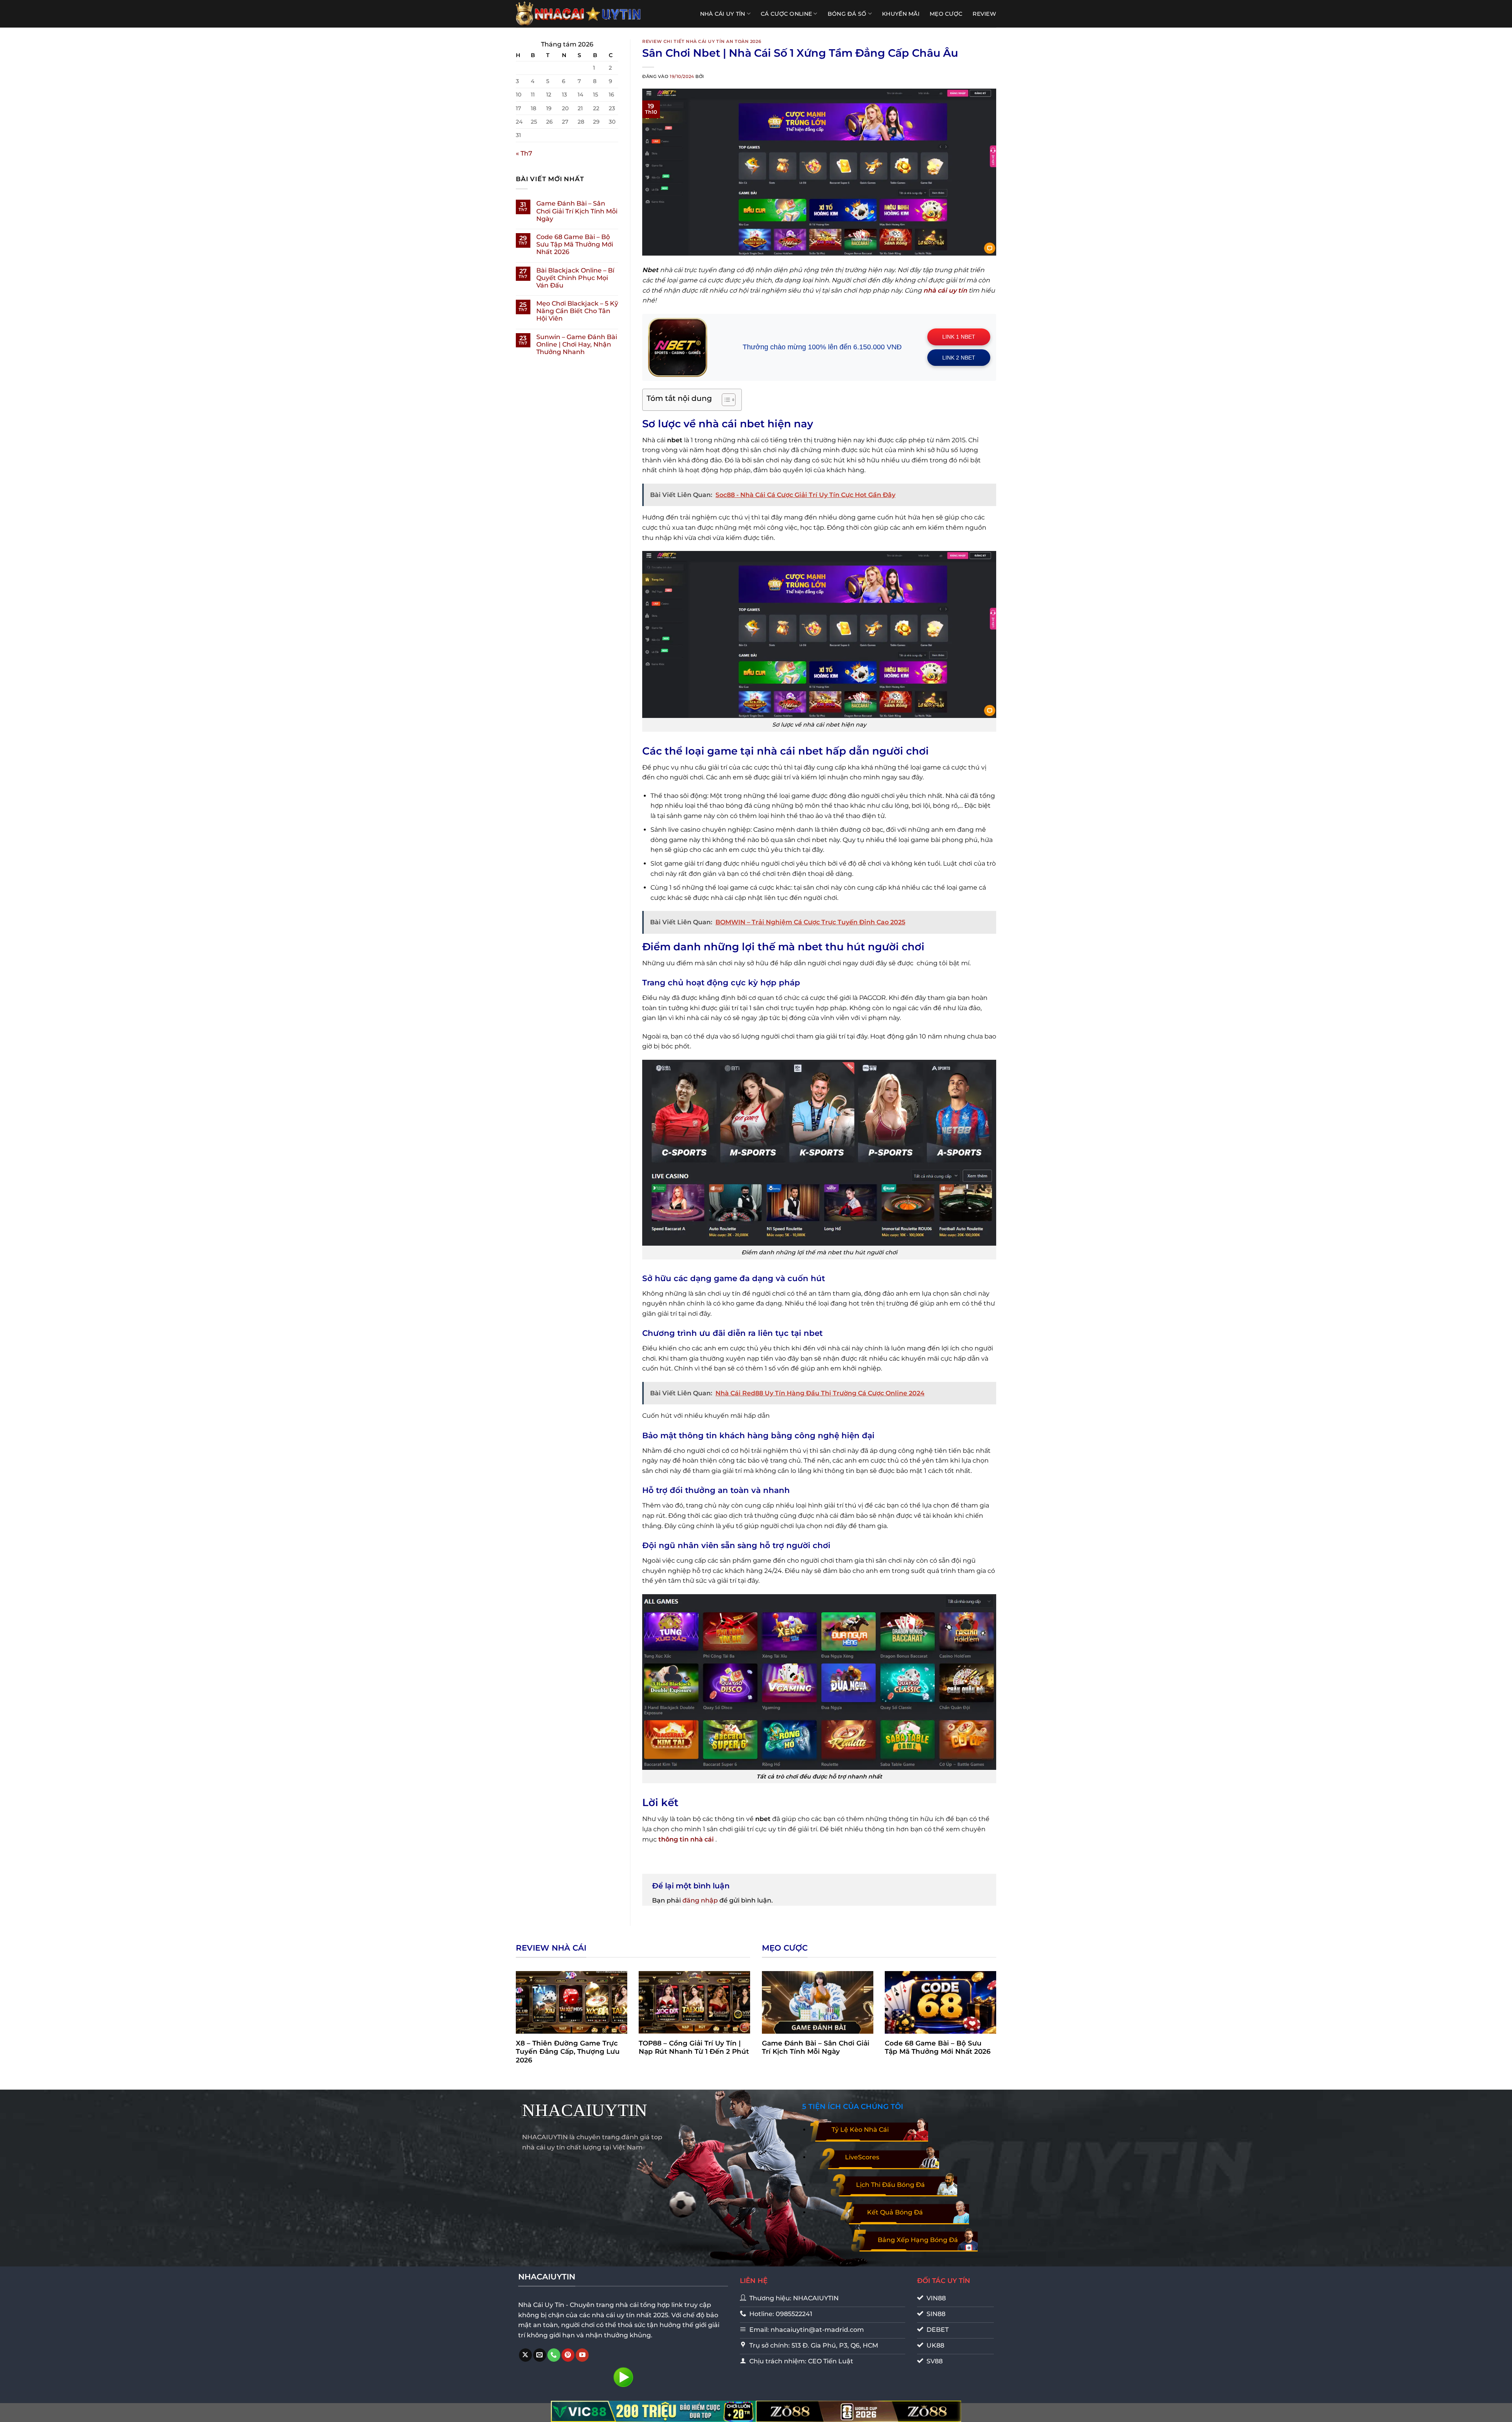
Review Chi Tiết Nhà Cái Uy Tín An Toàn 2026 (702, 41)
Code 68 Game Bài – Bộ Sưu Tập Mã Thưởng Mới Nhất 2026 (575, 244)
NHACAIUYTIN (585, 2110)
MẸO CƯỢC (946, 14)
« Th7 (524, 153)
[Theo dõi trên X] (525, 2355)
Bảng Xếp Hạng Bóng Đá (918, 2240)
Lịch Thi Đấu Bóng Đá (890, 2185)
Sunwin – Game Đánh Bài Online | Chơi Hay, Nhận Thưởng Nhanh (577, 344)
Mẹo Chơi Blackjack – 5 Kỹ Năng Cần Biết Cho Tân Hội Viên (577, 311)
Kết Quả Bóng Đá (895, 2212)
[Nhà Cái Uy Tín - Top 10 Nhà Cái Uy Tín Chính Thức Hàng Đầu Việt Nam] (579, 14)
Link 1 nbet (959, 337)
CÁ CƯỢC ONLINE (786, 14)
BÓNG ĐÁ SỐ (847, 14)
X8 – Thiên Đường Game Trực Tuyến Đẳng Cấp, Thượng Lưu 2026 (568, 2052)
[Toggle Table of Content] (725, 400)
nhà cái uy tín (945, 290)
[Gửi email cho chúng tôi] (540, 2355)
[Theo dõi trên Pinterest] (568, 2355)
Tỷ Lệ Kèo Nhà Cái (860, 2130)
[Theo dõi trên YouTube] (582, 2355)
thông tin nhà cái (686, 1839)
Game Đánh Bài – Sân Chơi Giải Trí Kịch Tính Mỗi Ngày (577, 211)
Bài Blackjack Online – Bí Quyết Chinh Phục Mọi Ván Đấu (575, 278)
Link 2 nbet (959, 358)
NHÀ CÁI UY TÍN (723, 14)
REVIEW (984, 14)
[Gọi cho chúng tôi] (554, 2355)
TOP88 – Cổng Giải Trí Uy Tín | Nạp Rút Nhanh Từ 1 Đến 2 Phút (694, 2047)
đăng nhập (700, 1900)
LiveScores (862, 2157)
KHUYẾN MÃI (901, 14)
